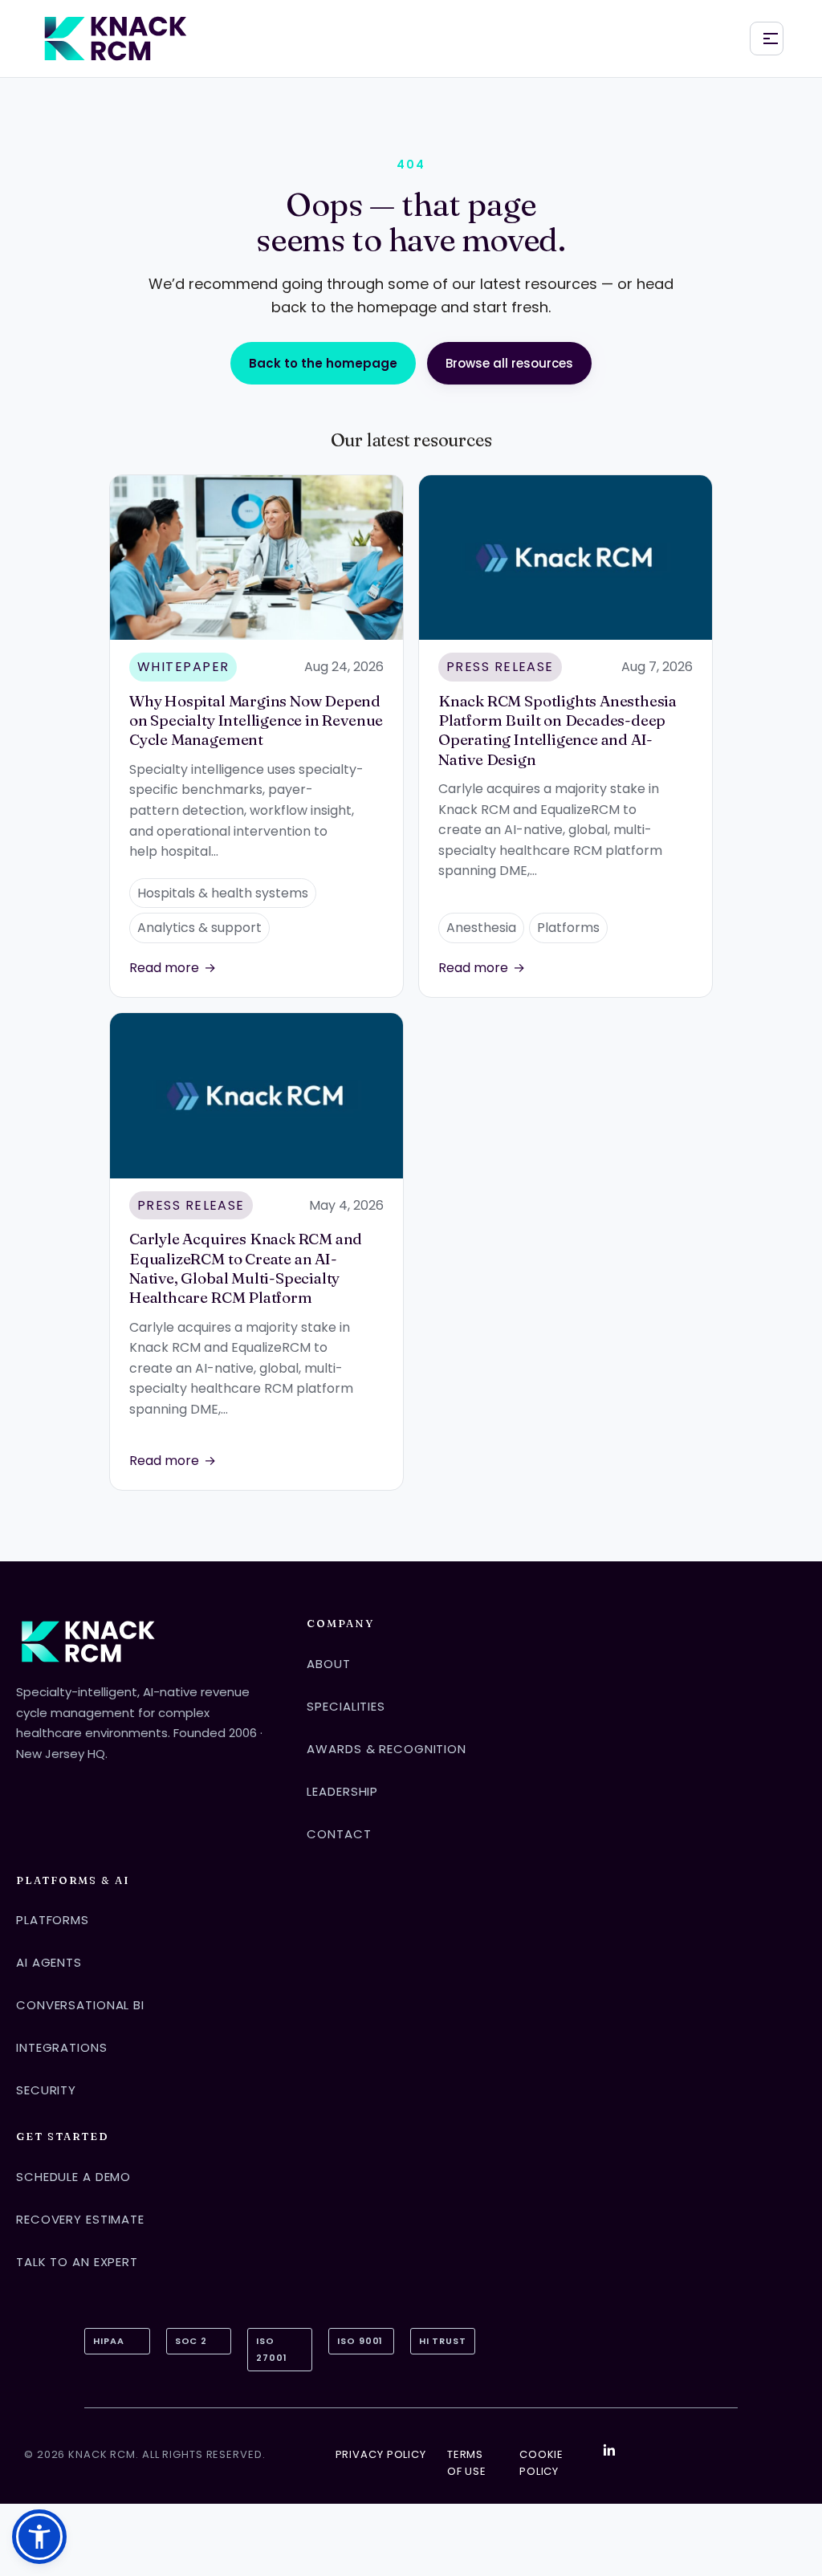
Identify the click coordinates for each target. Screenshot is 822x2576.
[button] (39, 2537)
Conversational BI (80, 2005)
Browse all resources (509, 363)
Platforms (53, 1920)
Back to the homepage (323, 363)
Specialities (346, 1706)
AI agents (49, 1962)
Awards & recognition (387, 1749)
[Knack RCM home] (116, 39)
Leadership (342, 1791)
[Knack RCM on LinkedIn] (609, 2450)
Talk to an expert (77, 2262)
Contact (339, 1834)
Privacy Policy (381, 2454)
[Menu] (767, 39)
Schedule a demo (73, 2177)
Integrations (62, 2047)
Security (46, 2090)
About (328, 1664)
